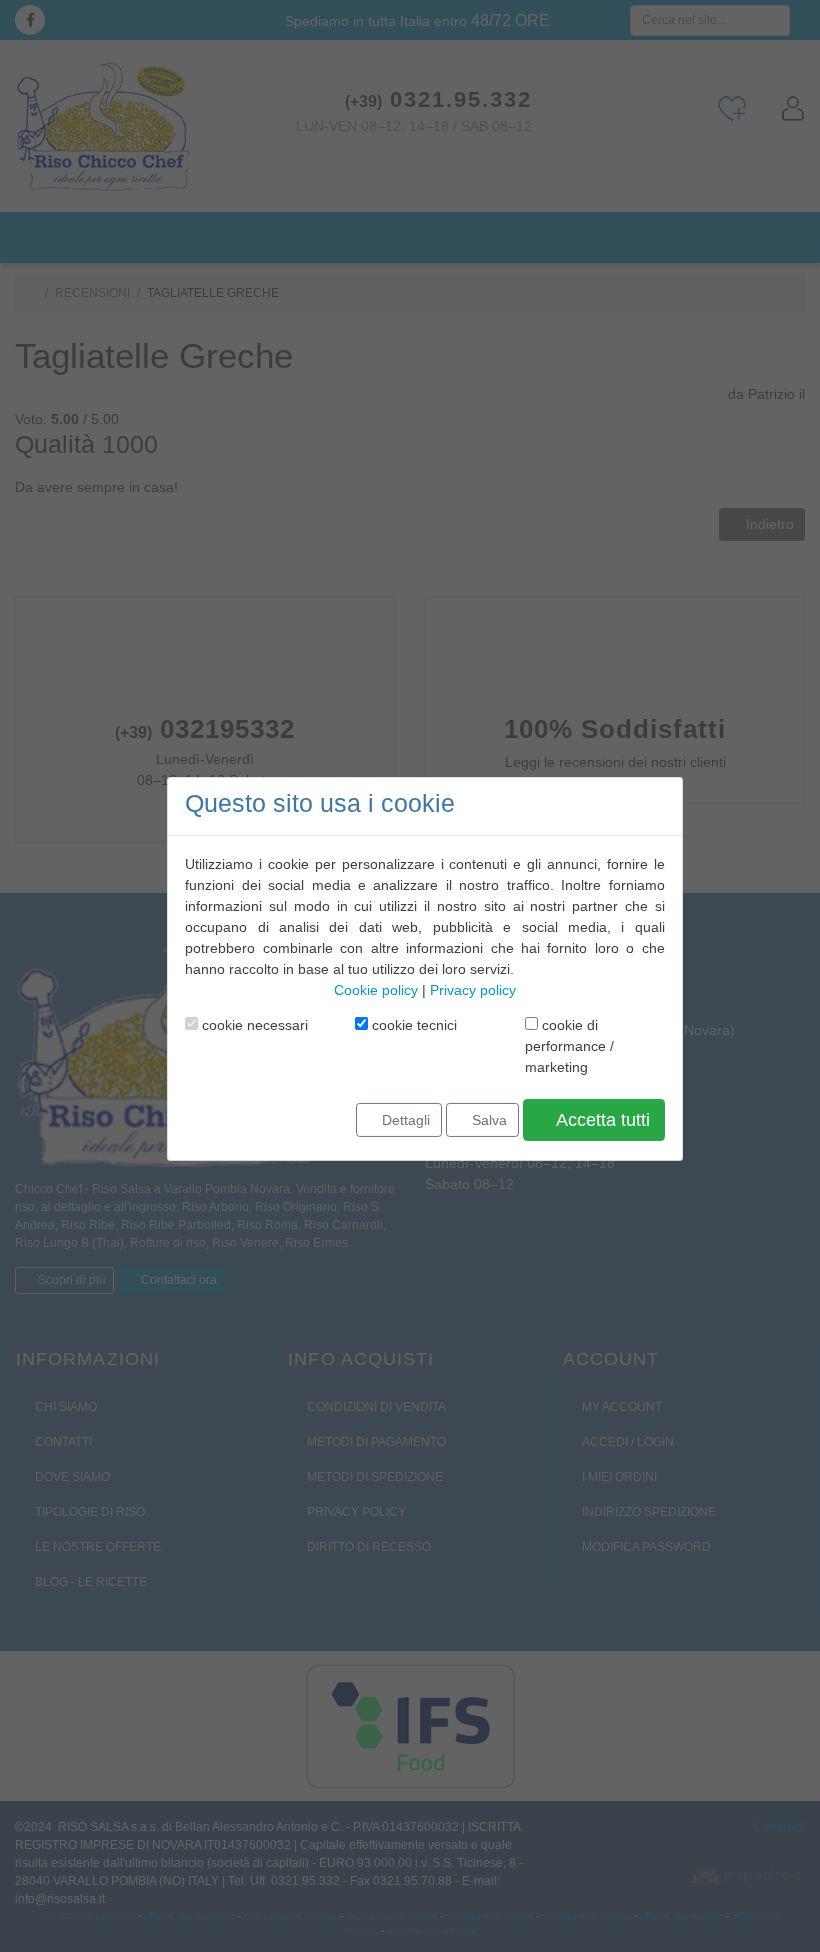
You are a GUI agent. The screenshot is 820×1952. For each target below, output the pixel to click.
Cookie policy (376, 990)
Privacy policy (473, 990)
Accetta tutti (601, 1120)
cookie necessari (253, 1025)
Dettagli (404, 1119)
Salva (487, 1119)
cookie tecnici (412, 1025)
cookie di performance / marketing (569, 1046)
